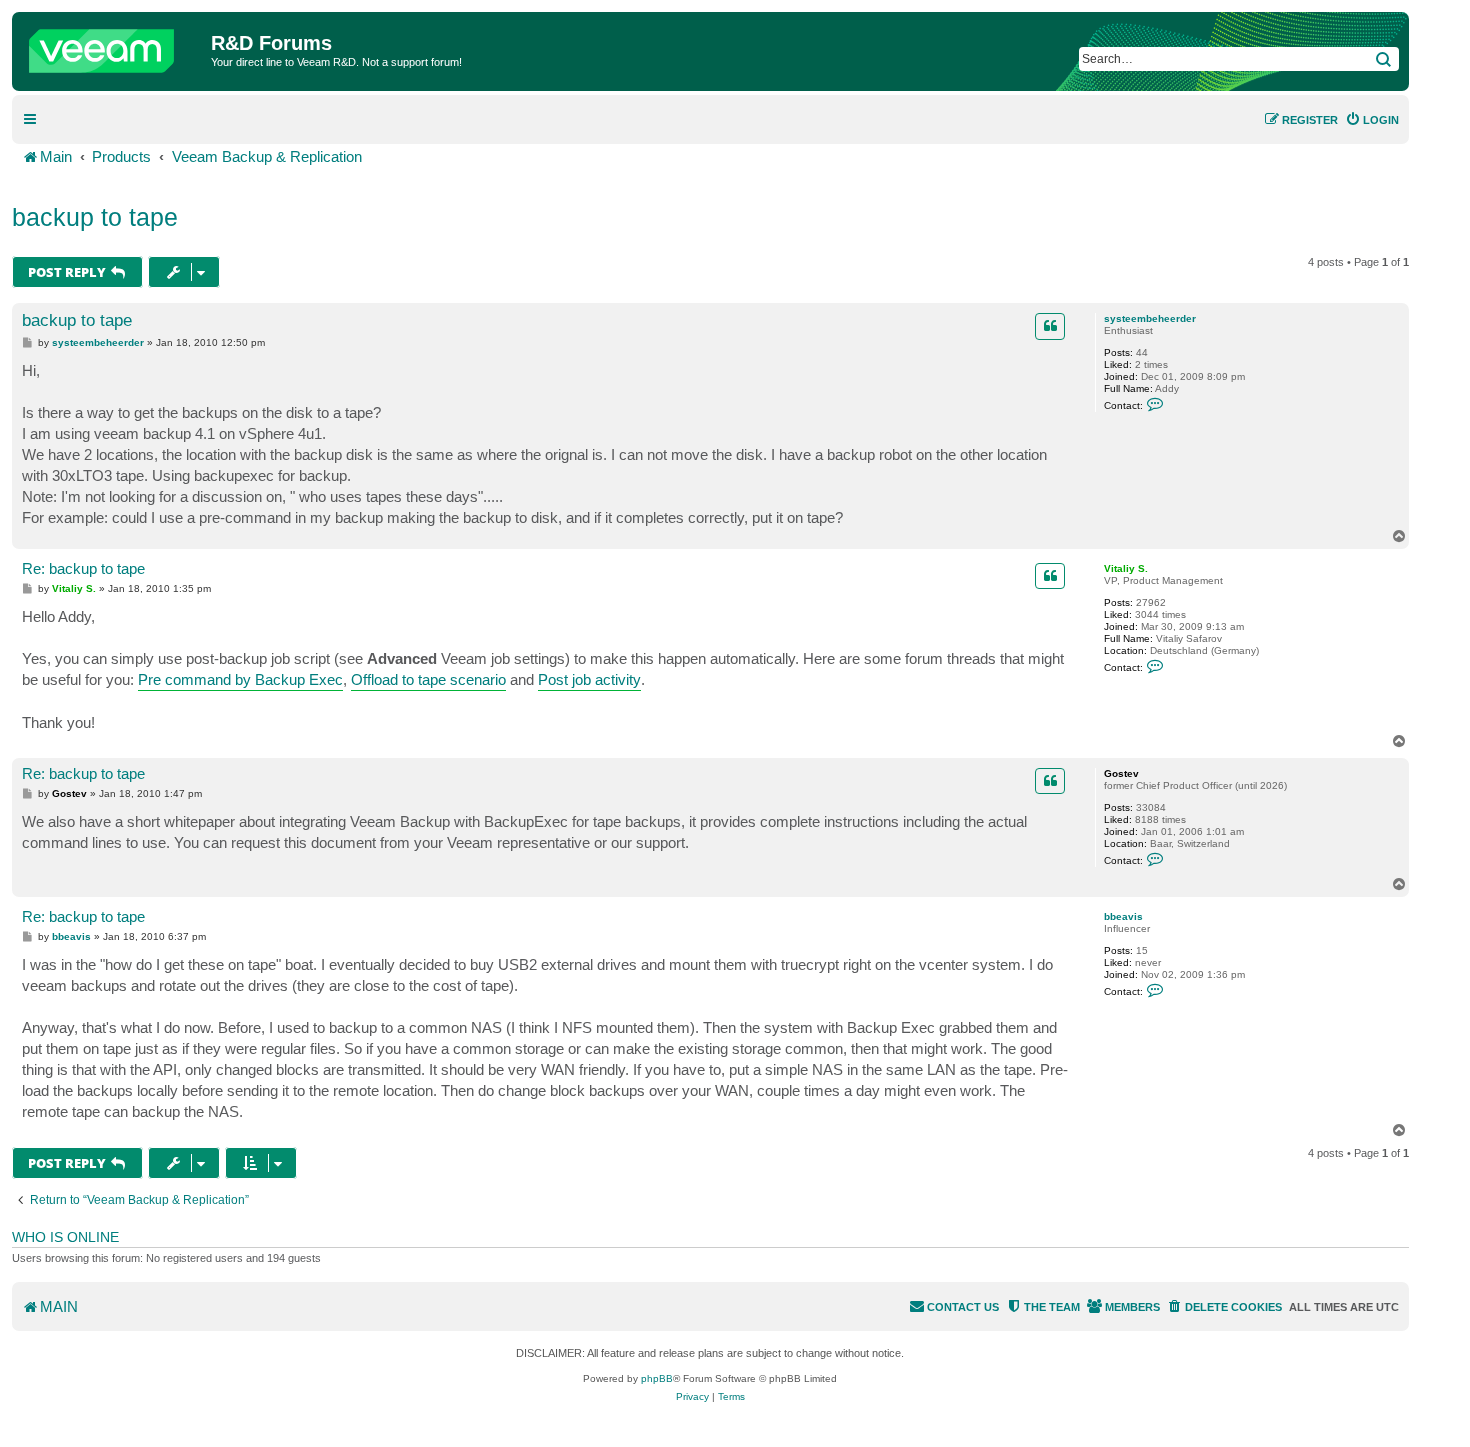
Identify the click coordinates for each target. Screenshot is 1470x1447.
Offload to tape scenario (428, 679)
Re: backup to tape (83, 568)
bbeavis (1123, 916)
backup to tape (95, 217)
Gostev (1121, 773)
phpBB (657, 1378)
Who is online (65, 1237)
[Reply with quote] (1050, 326)
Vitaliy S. (1126, 568)
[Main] (114, 46)
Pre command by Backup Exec (240, 679)
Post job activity (589, 679)
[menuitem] (1372, 120)
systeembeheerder (1150, 318)
